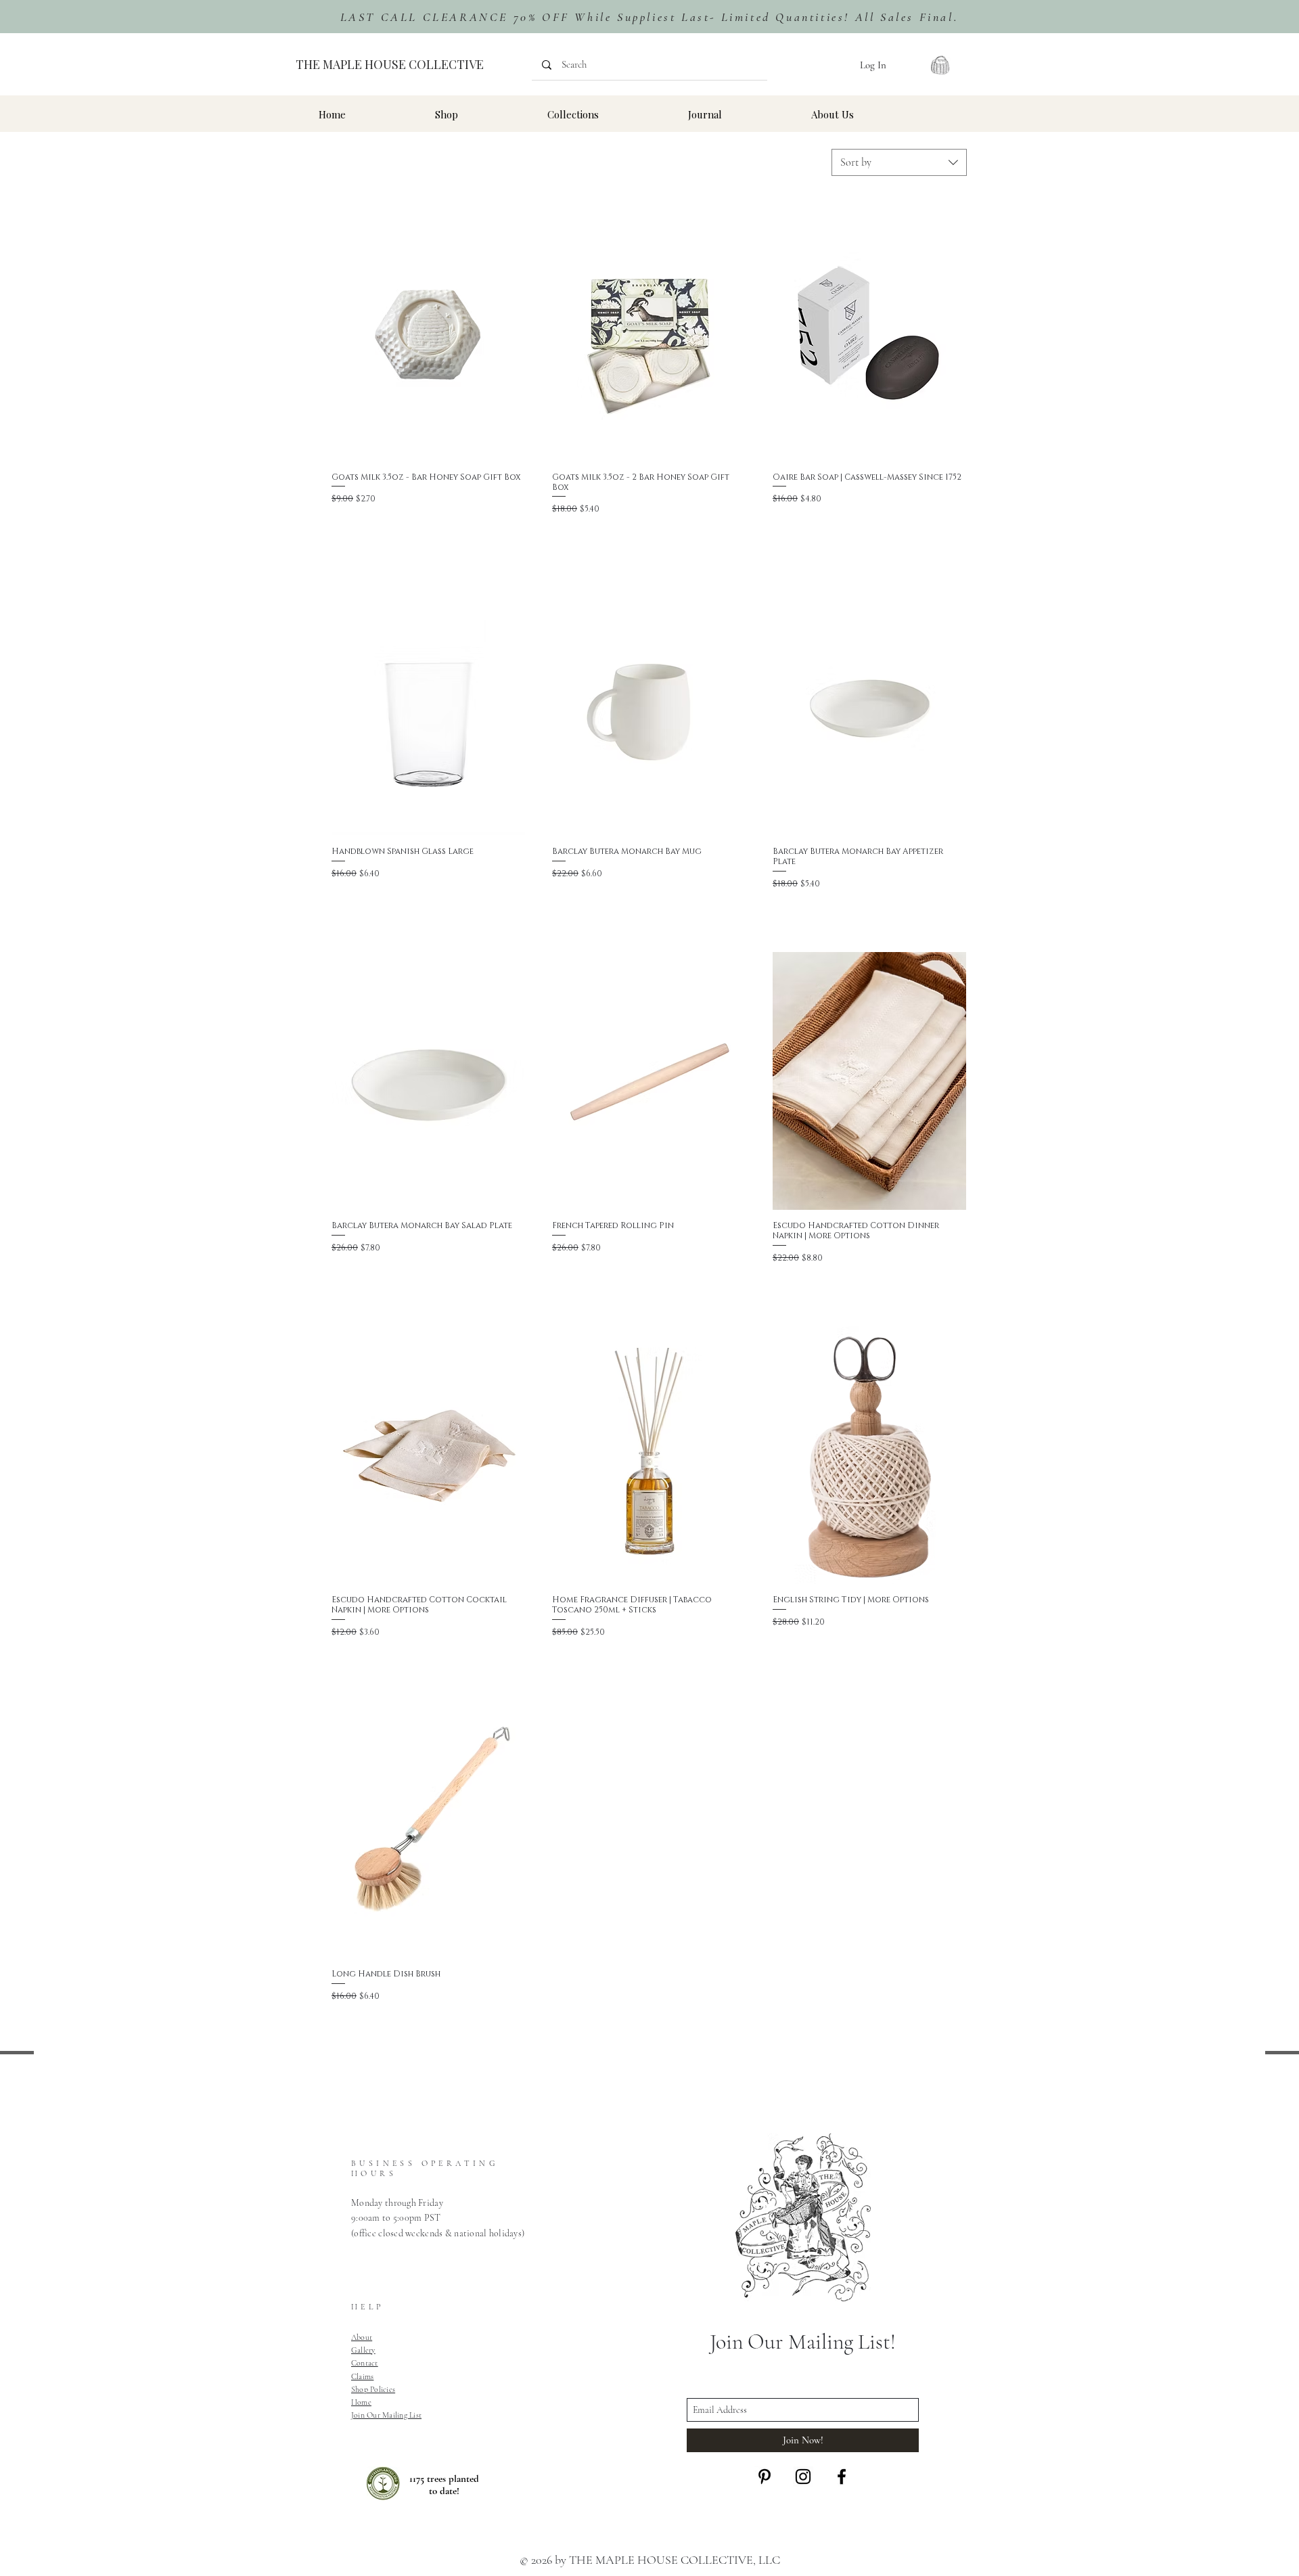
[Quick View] (428, 332)
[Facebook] (842, 2477)
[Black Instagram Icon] (803, 2477)
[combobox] (899, 162)
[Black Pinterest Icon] (765, 2477)
